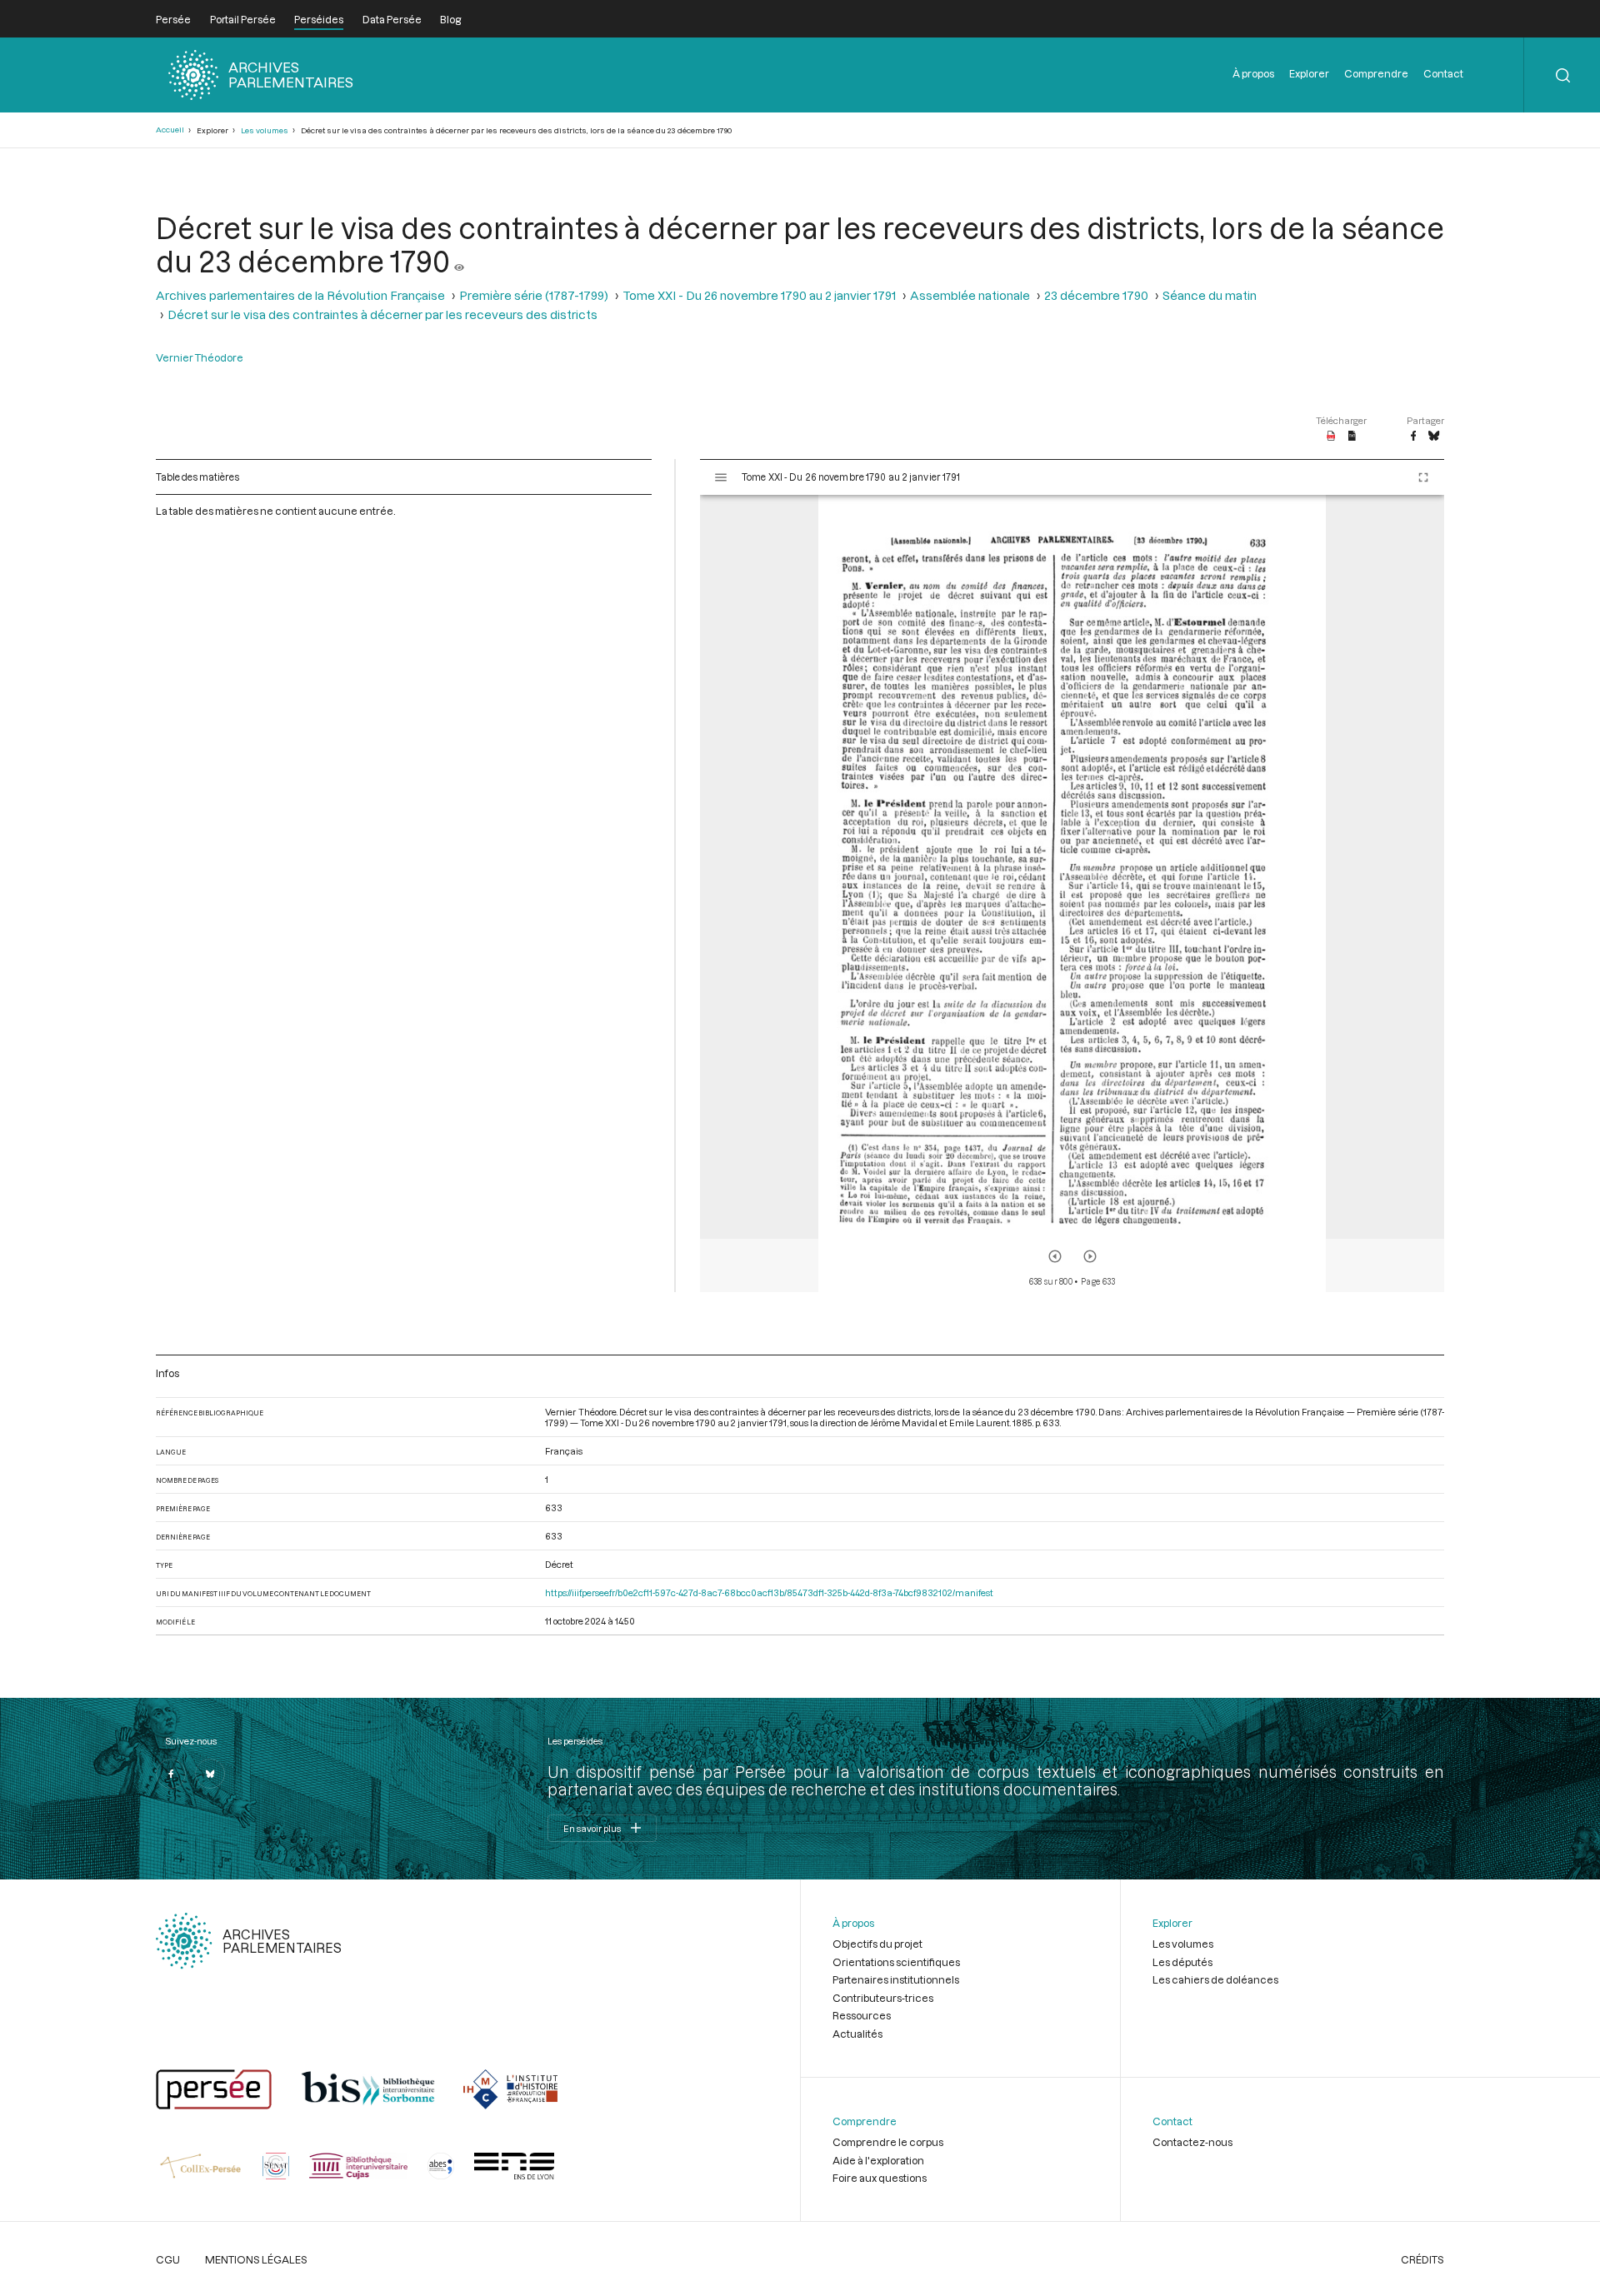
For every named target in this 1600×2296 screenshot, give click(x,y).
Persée (173, 19)
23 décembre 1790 (1096, 295)
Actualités (857, 2034)
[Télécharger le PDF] (1331, 437)
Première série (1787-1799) (534, 295)
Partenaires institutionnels (896, 1979)
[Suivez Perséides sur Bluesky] (210, 1774)
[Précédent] (1055, 1256)
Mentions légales (256, 2259)
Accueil (170, 130)
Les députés (1182, 1962)
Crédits (1422, 2259)
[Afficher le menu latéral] (721, 477)
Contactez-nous (1192, 2142)
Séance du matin (1210, 295)
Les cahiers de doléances (1215, 1979)
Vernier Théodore (200, 357)
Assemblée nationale (970, 295)
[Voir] (459, 261)
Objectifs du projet (877, 1944)
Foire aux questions (880, 2178)
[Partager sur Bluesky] (1434, 437)
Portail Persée (243, 19)
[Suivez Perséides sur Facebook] (171, 1774)
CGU (168, 2259)
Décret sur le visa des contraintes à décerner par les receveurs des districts (382, 314)
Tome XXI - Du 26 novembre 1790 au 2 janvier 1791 (759, 295)
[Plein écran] (1423, 477)
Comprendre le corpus (888, 2142)
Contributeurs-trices (883, 1998)
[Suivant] (1090, 1256)
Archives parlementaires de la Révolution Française (300, 295)
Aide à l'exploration (878, 2160)
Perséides (319, 19)
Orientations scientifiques (896, 1962)
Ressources (862, 2015)
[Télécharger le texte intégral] (1352, 437)
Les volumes (265, 130)
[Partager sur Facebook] (1413, 437)
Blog (450, 19)
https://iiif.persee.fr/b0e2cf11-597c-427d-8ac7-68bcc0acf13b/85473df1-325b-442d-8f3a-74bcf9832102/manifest (769, 1592)
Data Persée (392, 19)
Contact (1443, 73)
